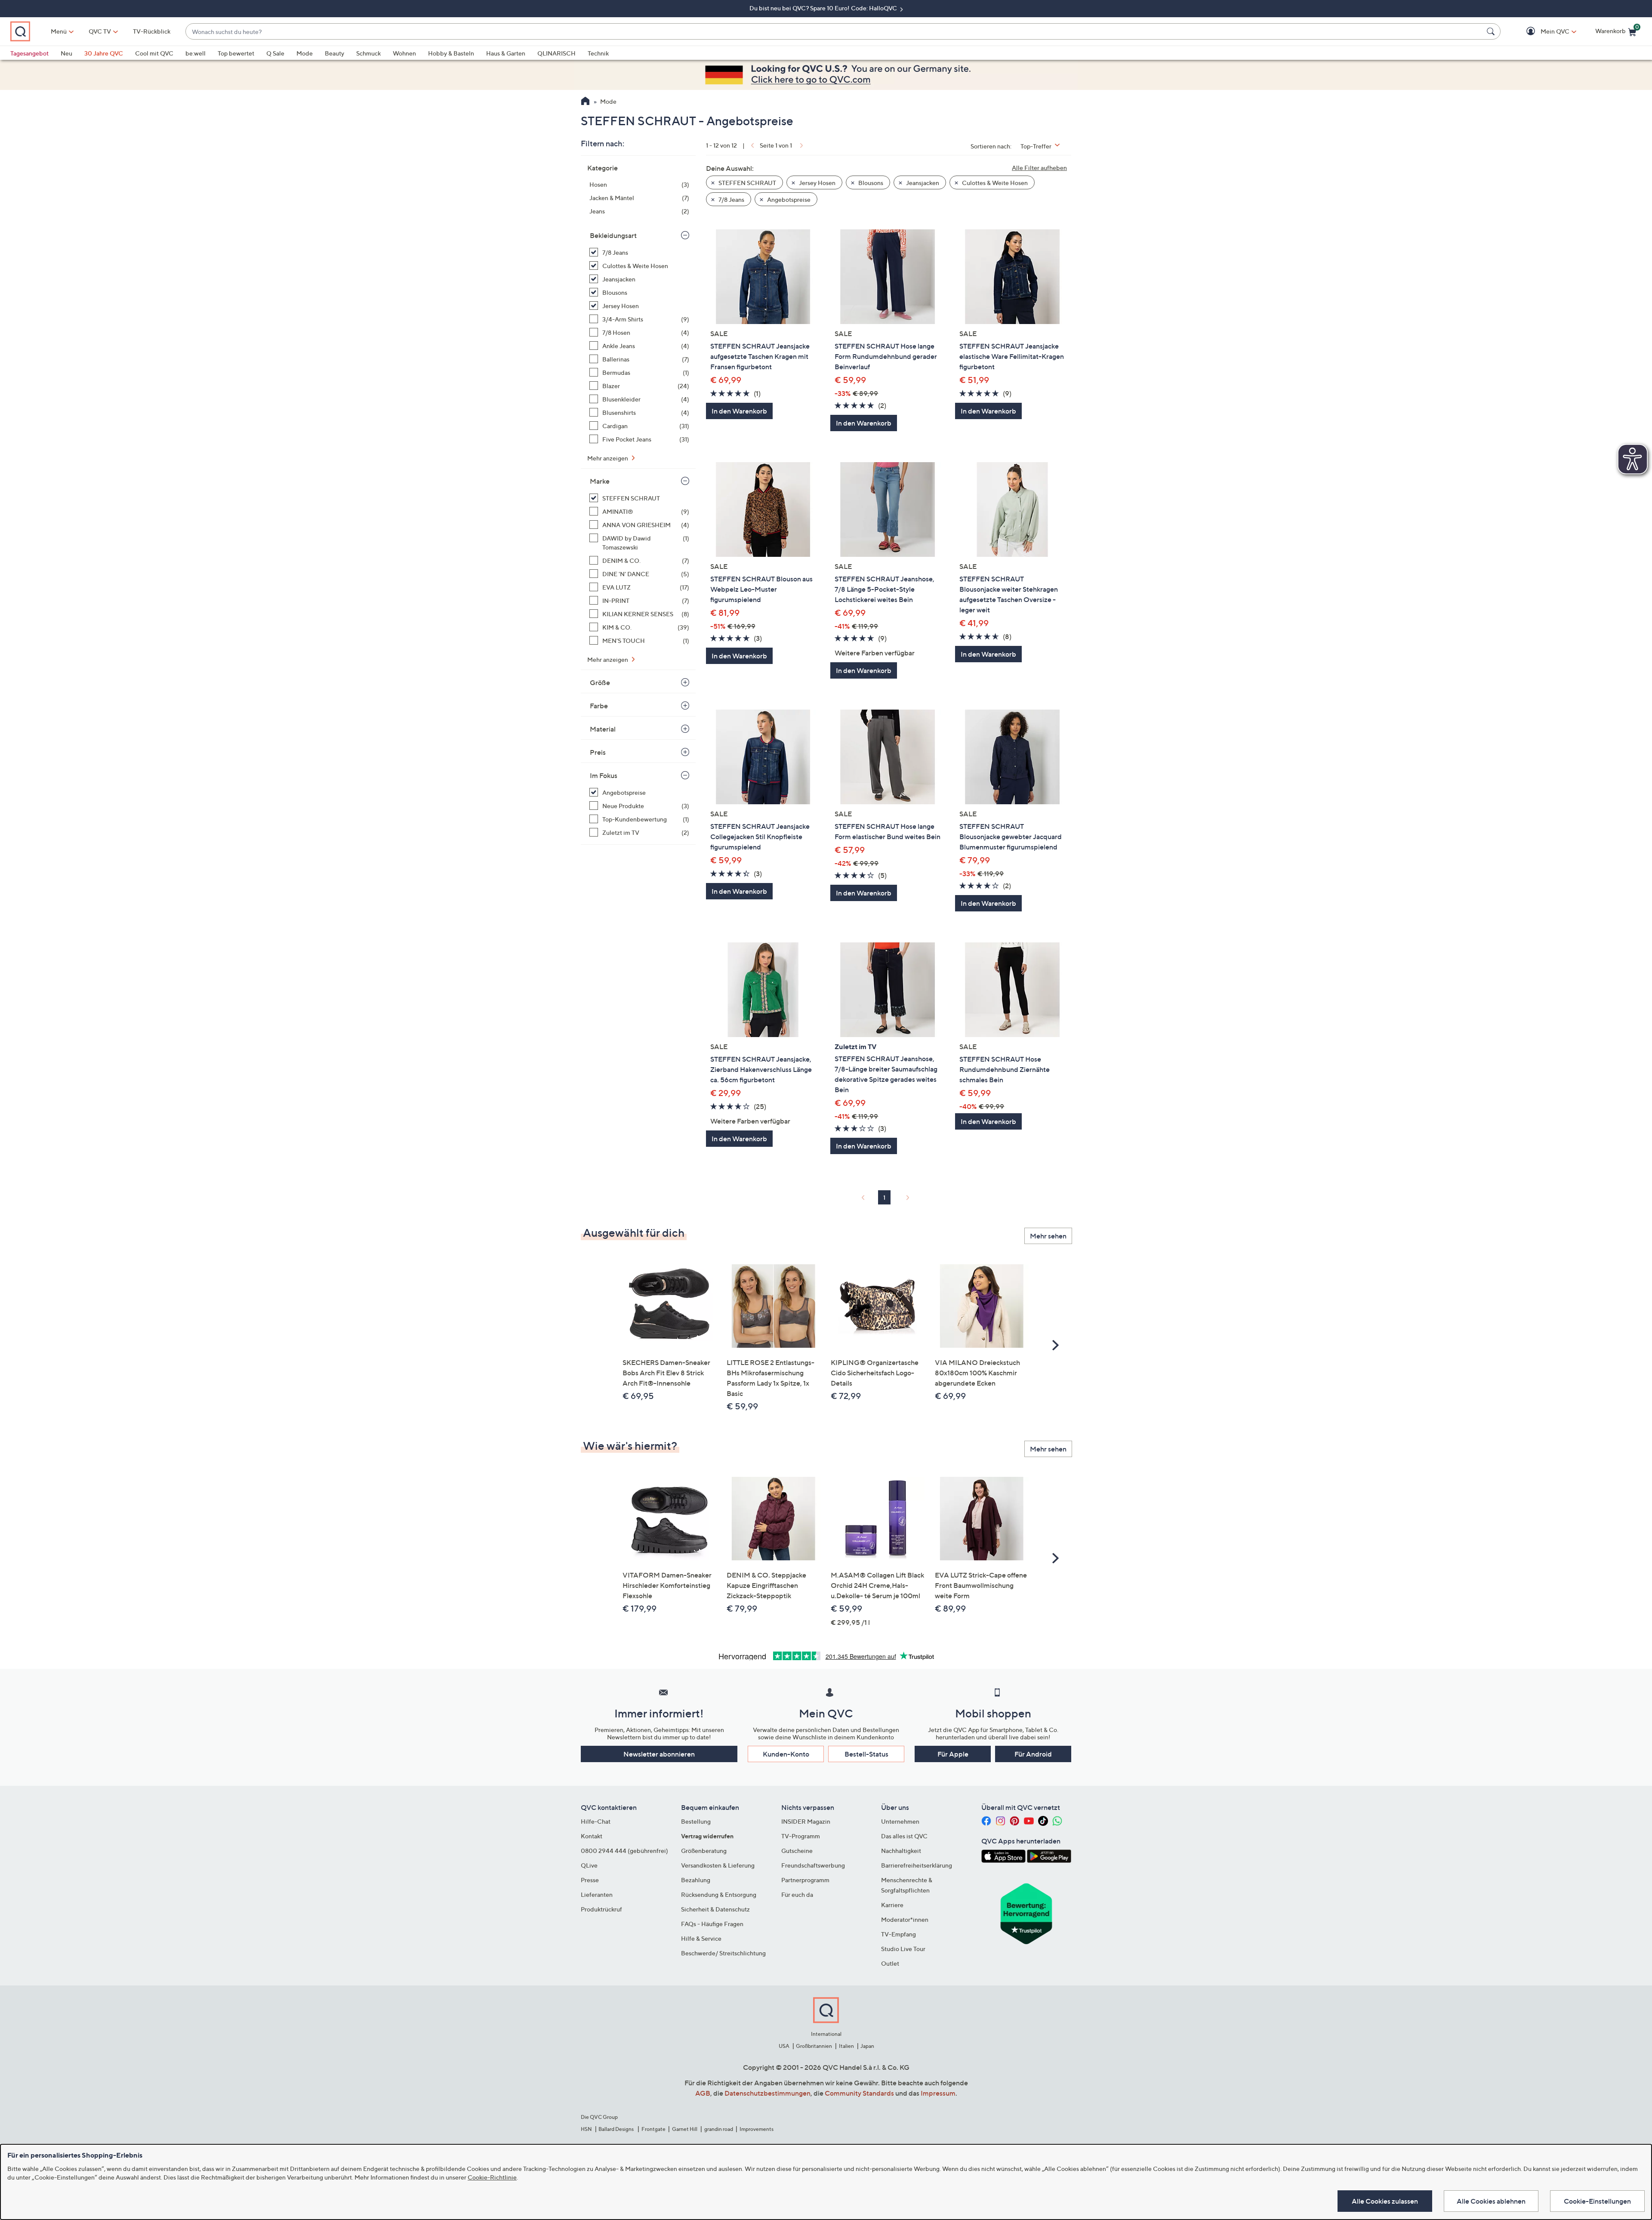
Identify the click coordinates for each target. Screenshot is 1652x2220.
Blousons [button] (870, 183)
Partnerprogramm (805, 1880)
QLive (589, 1865)
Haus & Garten (506, 53)
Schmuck (368, 53)
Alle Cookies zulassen (1385, 2201)
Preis (598, 752)
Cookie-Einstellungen (1597, 2201)
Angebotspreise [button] (788, 199)
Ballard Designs (616, 2129)
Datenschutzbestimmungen (767, 2093)
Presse (590, 1880)
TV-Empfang (898, 1934)
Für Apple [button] (953, 1754)
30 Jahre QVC (104, 53)
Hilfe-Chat (596, 1821)
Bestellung (696, 1821)
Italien (846, 2046)
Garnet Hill (685, 2129)
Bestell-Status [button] (866, 1754)
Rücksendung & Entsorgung (719, 1894)
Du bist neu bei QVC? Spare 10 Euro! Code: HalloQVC (824, 8)
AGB (703, 2093)
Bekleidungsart (613, 235)
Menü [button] (59, 31)
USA (784, 2046)
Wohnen (404, 53)
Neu (66, 53)
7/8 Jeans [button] (731, 199)
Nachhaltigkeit (901, 1851)
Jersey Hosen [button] (817, 183)
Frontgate (653, 2129)
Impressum (938, 2093)
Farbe (599, 706)
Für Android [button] (1033, 1754)
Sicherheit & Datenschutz (715, 1909)
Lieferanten (597, 1894)
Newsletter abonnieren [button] (659, 1754)
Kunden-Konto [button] (786, 1754)
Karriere (892, 1905)
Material (603, 729)
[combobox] (834, 32)
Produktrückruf (601, 1909)
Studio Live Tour (903, 1949)
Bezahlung (696, 1880)
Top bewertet (236, 53)
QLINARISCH (556, 53)
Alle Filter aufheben (1039, 168)
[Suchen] (1492, 31)
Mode (305, 53)
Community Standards (859, 2093)
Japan (867, 2046)
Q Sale (275, 53)
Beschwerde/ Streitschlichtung (723, 1953)
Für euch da (797, 1894)
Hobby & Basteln (451, 53)
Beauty (334, 53)
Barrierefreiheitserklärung (917, 1865)
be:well (196, 53)
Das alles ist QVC (904, 1836)
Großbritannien (814, 2046)
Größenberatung (704, 1851)
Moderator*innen (905, 1919)
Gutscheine (797, 1851)
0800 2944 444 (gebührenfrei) (624, 1851)
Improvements (757, 2129)
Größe (600, 682)
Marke (600, 481)
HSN (586, 2129)
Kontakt (592, 1836)
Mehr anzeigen (608, 458)
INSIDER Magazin (806, 1821)
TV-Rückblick (152, 31)
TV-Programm (801, 1836)
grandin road (719, 2129)
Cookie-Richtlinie (492, 2177)
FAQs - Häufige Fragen (712, 1924)
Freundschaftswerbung (813, 1865)
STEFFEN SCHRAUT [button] (747, 183)
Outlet (890, 1963)
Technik (598, 53)
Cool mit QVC (154, 53)
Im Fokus (604, 775)
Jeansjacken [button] (922, 183)
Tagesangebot (29, 53)
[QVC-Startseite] (585, 102)
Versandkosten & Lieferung (718, 1865)
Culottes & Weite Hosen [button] (994, 183)
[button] (1543, 32)
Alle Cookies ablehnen (1491, 2201)
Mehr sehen (1048, 1236)
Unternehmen (900, 1821)
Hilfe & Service (701, 1938)
